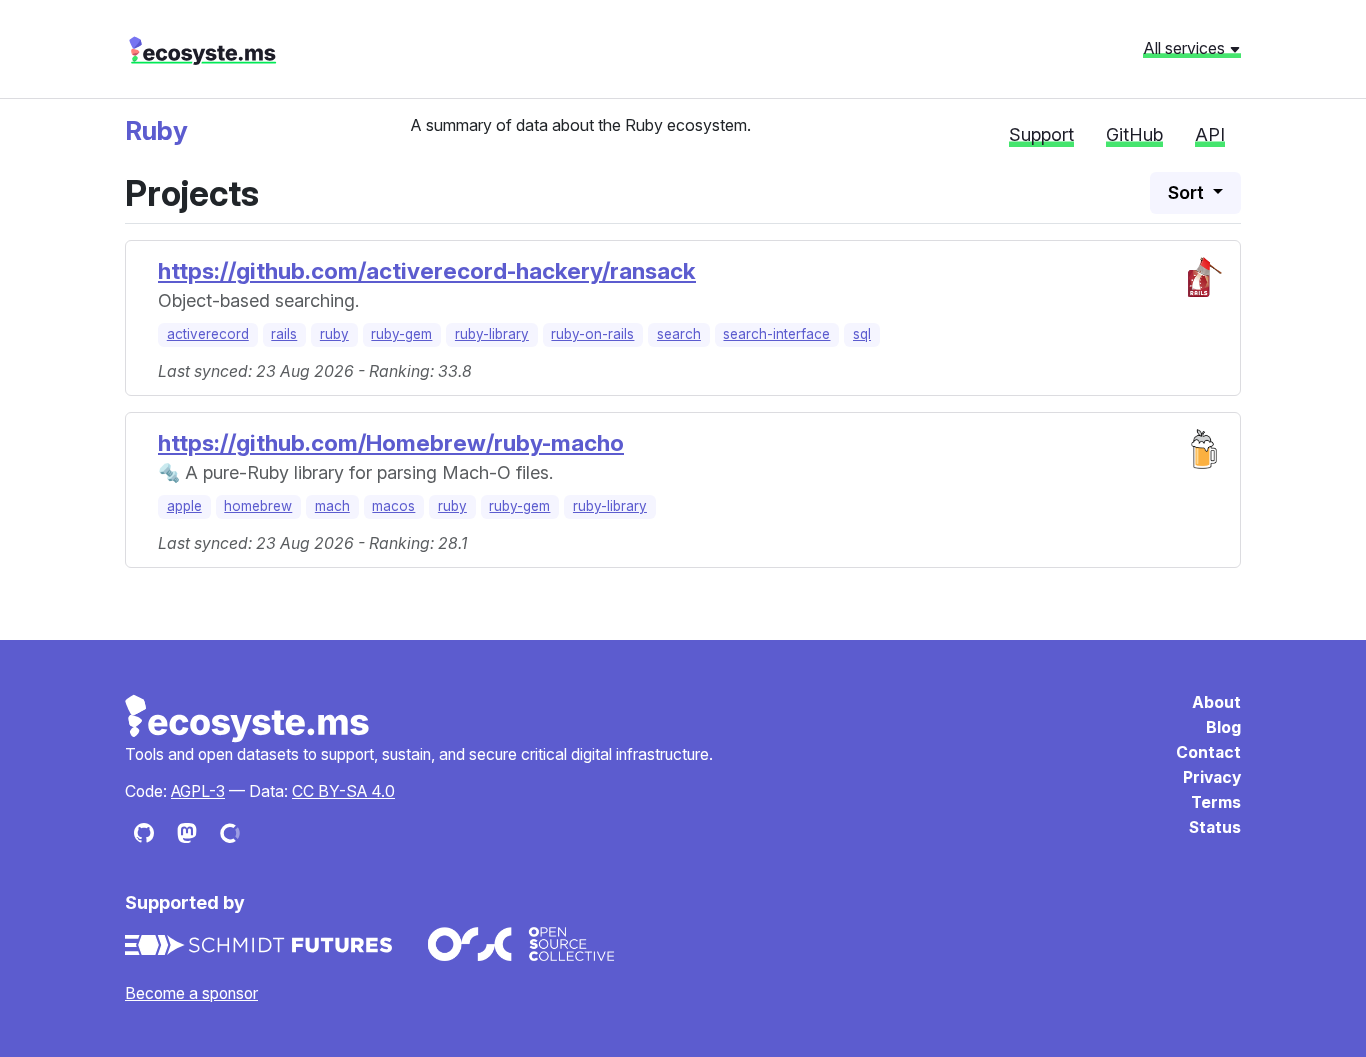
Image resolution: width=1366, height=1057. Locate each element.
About (1216, 702)
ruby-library (492, 334)
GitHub (1134, 134)
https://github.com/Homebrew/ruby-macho (391, 442)
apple (184, 506)
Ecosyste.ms (248, 719)
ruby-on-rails (592, 334)
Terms (1216, 802)
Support (1041, 134)
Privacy (1212, 777)
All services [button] (1186, 48)
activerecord (208, 334)
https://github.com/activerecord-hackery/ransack (427, 270)
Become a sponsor (191, 993)
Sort (1188, 192)
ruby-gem (401, 334)
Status (1215, 827)
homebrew (258, 506)
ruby (334, 334)
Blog (1223, 727)
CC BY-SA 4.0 (343, 791)
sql (862, 334)
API (1210, 134)
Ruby (156, 130)
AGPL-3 (198, 791)
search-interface (776, 334)
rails (284, 334)
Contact (1208, 752)
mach (332, 506)
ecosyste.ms (202, 51)
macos (393, 506)
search (679, 334)
